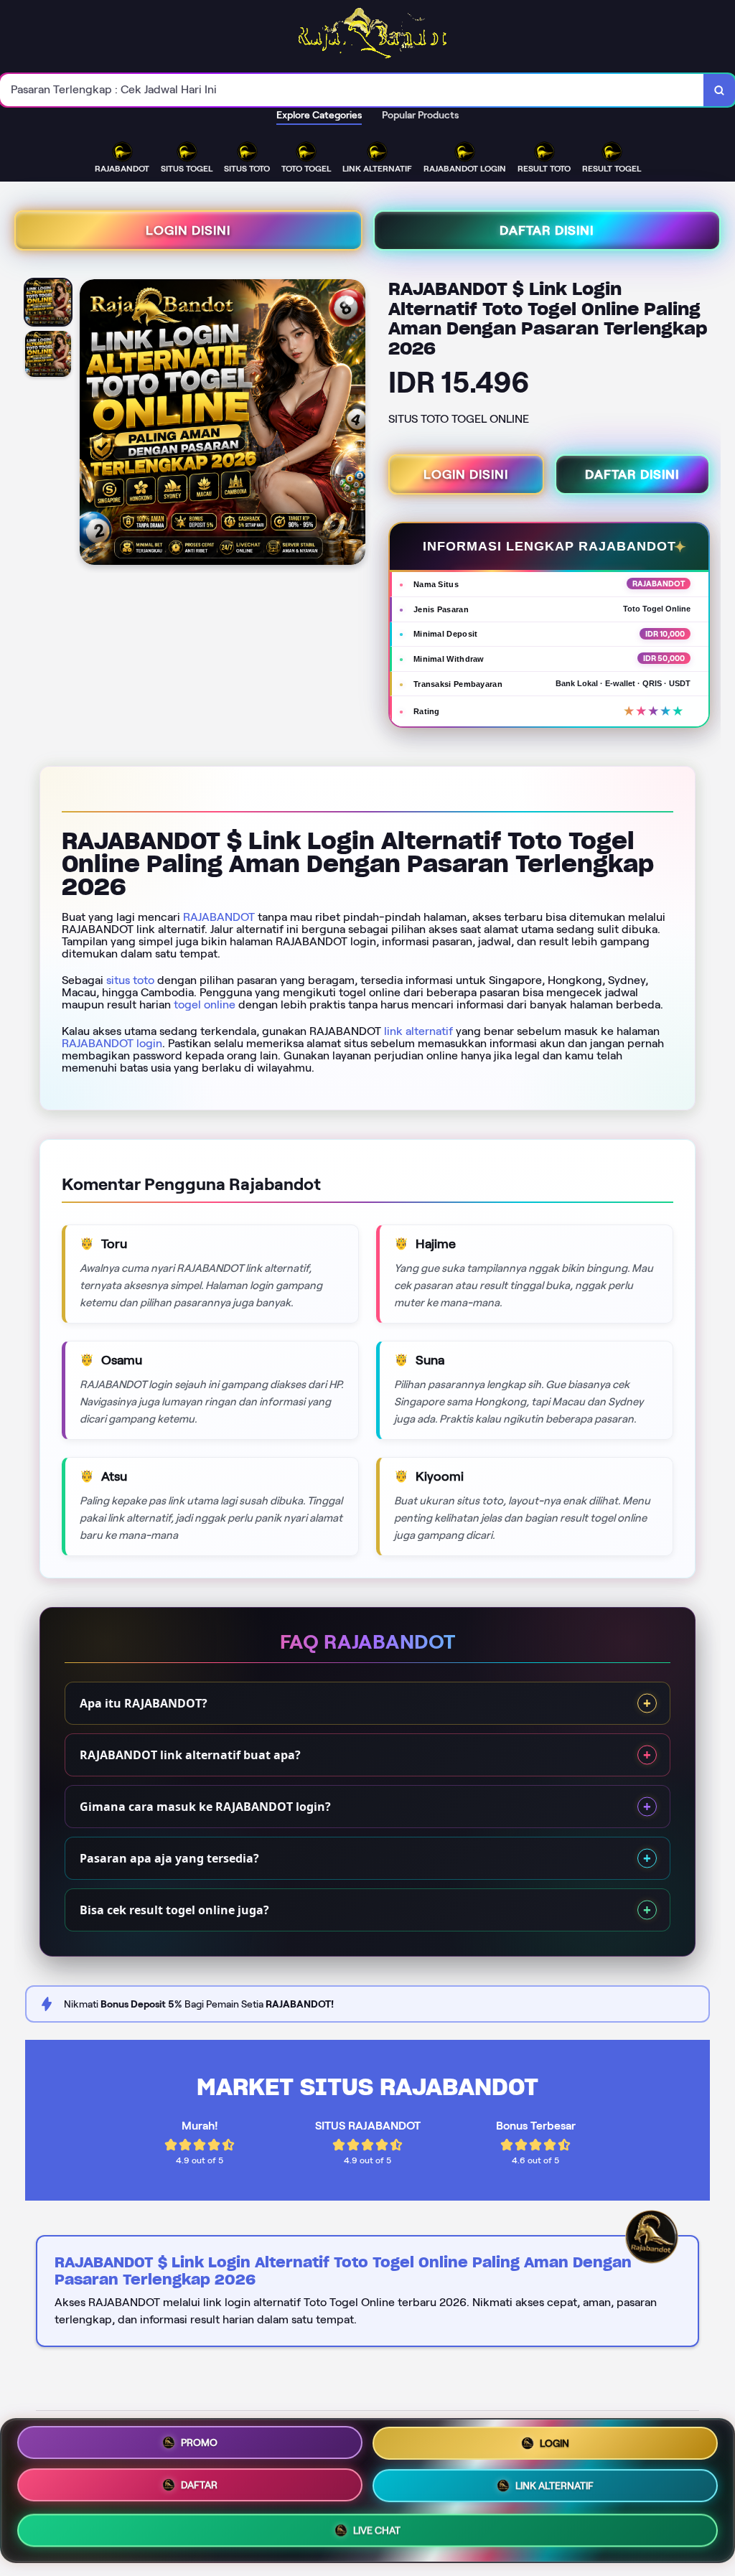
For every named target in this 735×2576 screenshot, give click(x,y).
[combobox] (352, 90)
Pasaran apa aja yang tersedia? (169, 1858)
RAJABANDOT (219, 917)
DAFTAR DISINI (547, 230)
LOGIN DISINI (188, 230)
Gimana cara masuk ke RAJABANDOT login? (205, 1807)
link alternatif (418, 1031)
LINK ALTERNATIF (554, 2486)
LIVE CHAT (377, 2531)
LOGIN (554, 2442)
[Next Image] (354, 424)
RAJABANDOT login (112, 1043)
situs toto (130, 980)
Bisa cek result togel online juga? (174, 1910)
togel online (205, 1004)
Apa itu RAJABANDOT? (144, 1703)
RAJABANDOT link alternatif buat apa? (190, 1755)
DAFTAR (199, 2485)
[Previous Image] (91, 424)
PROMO (199, 2442)
